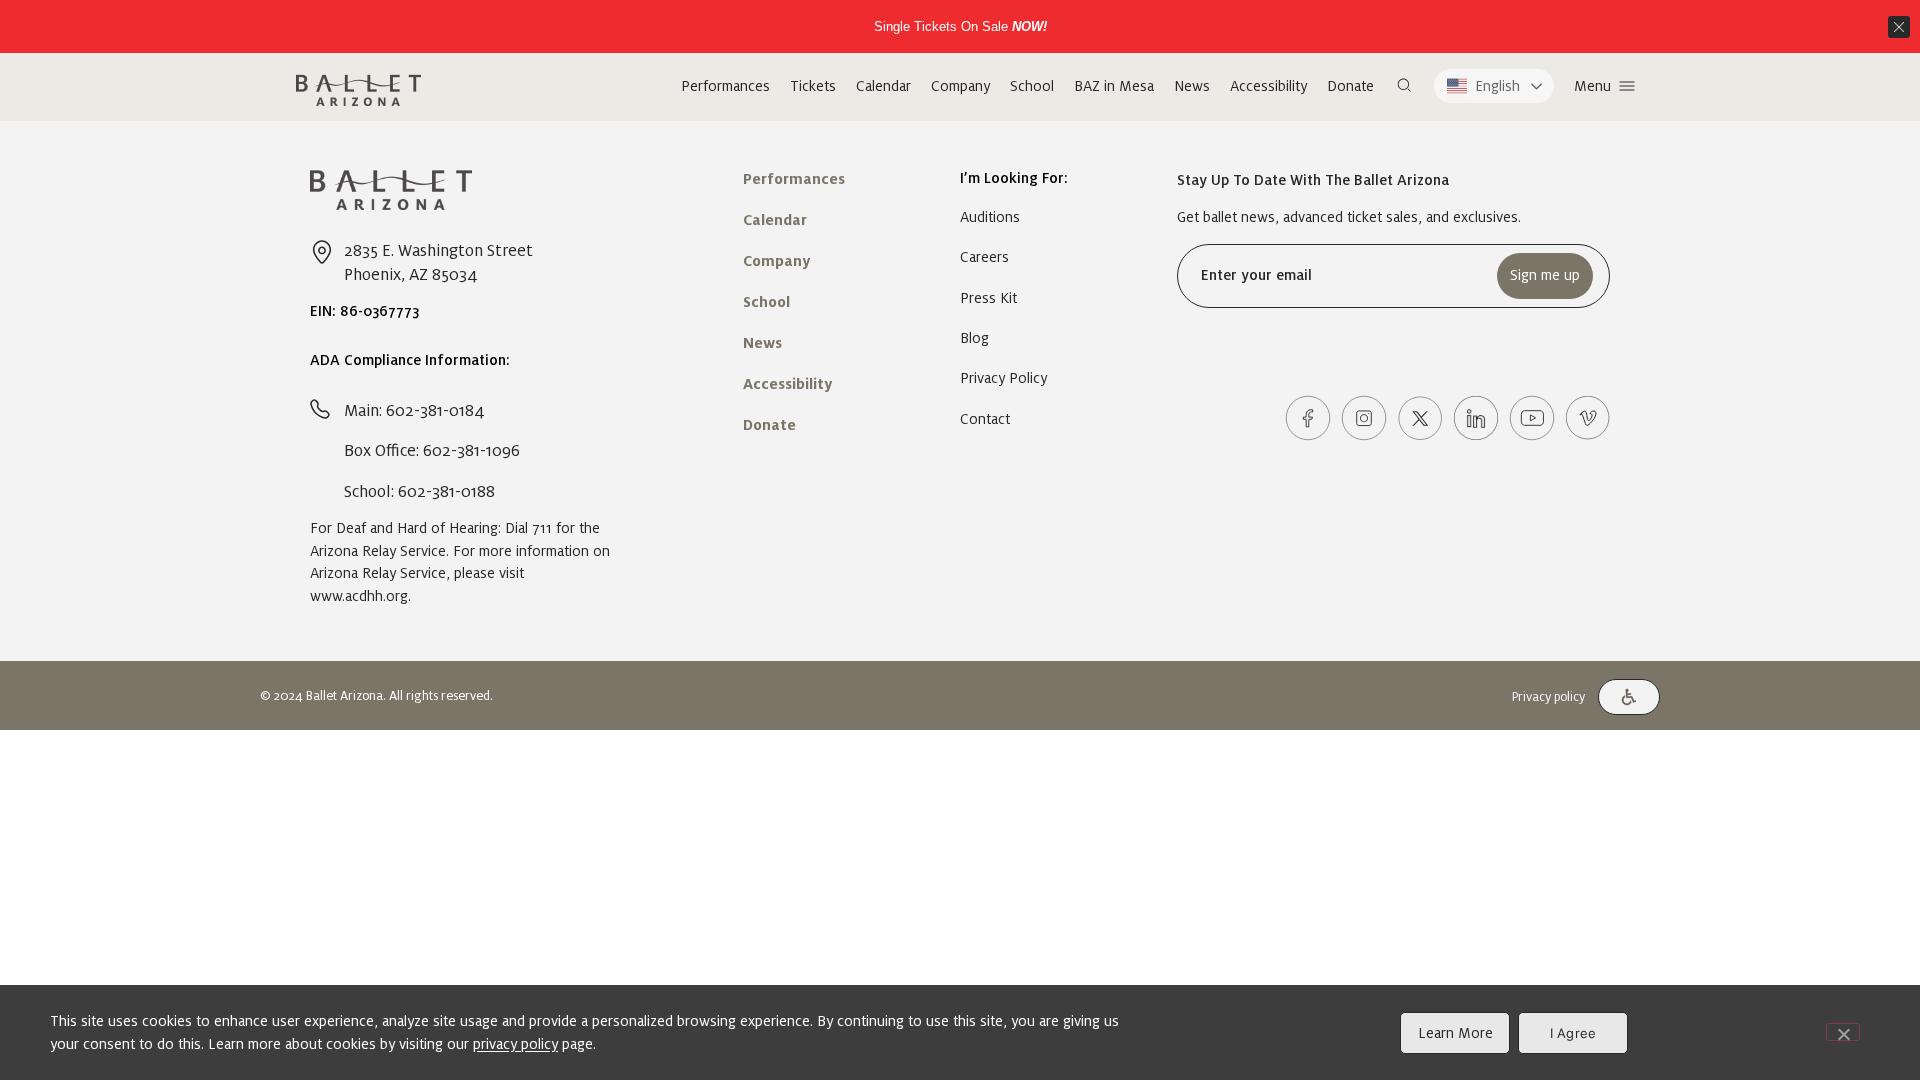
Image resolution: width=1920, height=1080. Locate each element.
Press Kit (988, 298)
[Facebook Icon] (1308, 418)
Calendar (883, 86)
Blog (974, 338)
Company (960, 86)
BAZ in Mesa (1114, 86)
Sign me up (1545, 275)
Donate (1350, 86)
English (1497, 86)
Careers (984, 257)
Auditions (990, 217)
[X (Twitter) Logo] (1420, 418)
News (1192, 86)
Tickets (813, 86)
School (1032, 86)
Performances (725, 86)
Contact (985, 419)
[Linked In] (1476, 418)
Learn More (1455, 1033)
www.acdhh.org (359, 596)
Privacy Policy (1003, 378)
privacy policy (515, 1044)
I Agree (1573, 1033)
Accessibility (1268, 86)
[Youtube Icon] (1532, 418)
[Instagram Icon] (1364, 418)
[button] (1404, 86)
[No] (1843, 1032)
